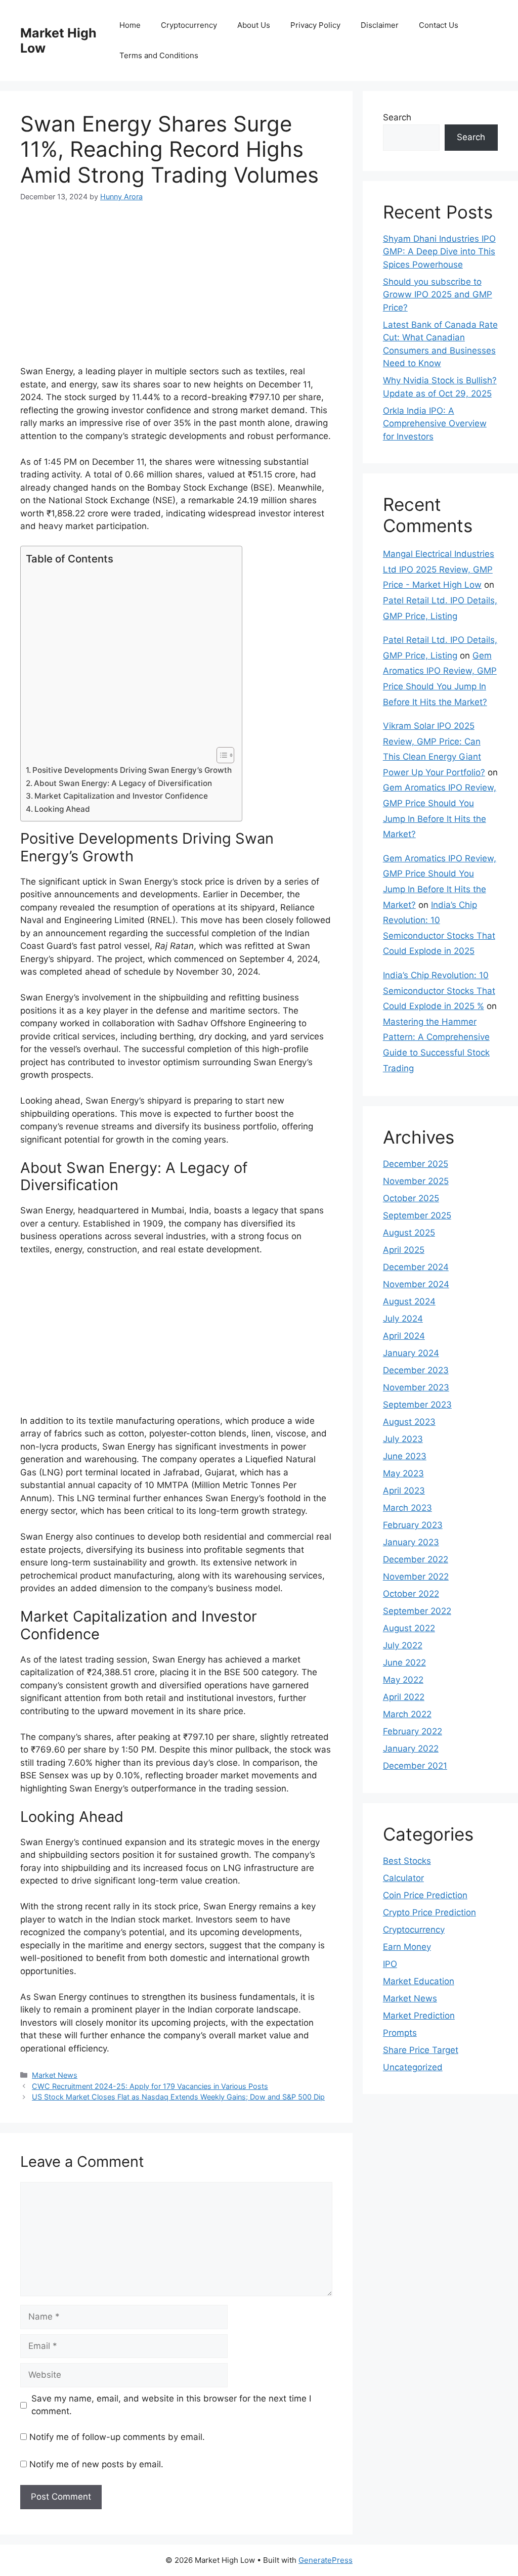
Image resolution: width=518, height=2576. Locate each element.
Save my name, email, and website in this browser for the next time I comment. (171, 2405)
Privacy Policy (315, 25)
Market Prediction (419, 2016)
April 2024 (404, 1336)
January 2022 (411, 1749)
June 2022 (404, 1663)
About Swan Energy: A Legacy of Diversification (123, 783)
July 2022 (403, 1645)
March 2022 (407, 1714)
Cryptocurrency (189, 25)
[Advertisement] (176, 290)
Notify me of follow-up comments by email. (117, 2437)
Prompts (400, 2033)
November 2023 (416, 1387)
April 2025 (404, 1250)
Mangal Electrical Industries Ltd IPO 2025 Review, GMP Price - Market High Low (439, 569)
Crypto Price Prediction (429, 1912)
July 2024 (403, 1319)
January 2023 (411, 1542)
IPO (390, 1964)
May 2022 (403, 1680)
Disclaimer (380, 25)
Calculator (403, 1878)
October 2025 (411, 1198)
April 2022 (404, 1697)
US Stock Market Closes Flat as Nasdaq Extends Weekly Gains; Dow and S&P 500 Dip (178, 2097)
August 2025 (409, 1233)
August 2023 (409, 1422)
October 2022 (411, 1594)
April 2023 (404, 1491)
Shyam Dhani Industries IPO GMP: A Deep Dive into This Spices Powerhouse (439, 252)
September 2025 (417, 1215)
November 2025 (416, 1181)
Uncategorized (413, 2067)
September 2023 (417, 1405)
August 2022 (409, 1628)
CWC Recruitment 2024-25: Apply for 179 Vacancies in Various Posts (150, 2086)
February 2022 (413, 1731)
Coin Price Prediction (425, 1895)
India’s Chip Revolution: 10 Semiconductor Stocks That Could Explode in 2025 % (439, 991)
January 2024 (411, 1353)
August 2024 (409, 1301)
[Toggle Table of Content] (220, 755)
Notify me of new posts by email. (96, 2464)
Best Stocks (407, 1861)
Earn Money (407, 1947)
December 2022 (416, 1559)
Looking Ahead (62, 809)
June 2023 (405, 1456)
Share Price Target (421, 2050)
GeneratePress (326, 2560)
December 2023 (416, 1370)
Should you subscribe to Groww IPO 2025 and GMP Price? (438, 295)
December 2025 (416, 1164)
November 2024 (416, 1284)
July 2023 (403, 1439)
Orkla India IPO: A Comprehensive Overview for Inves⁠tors (435, 424)
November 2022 (416, 1577)
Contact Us (439, 25)
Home (130, 25)
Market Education (419, 1981)
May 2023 (403, 1473)
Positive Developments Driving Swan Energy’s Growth (132, 770)
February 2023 (413, 1525)
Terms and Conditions (159, 55)
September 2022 (417, 1611)
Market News (55, 2075)
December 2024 (416, 1267)
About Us (254, 25)
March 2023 (407, 1508)
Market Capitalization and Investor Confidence (121, 796)
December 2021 (415, 1766)
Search (397, 117)
